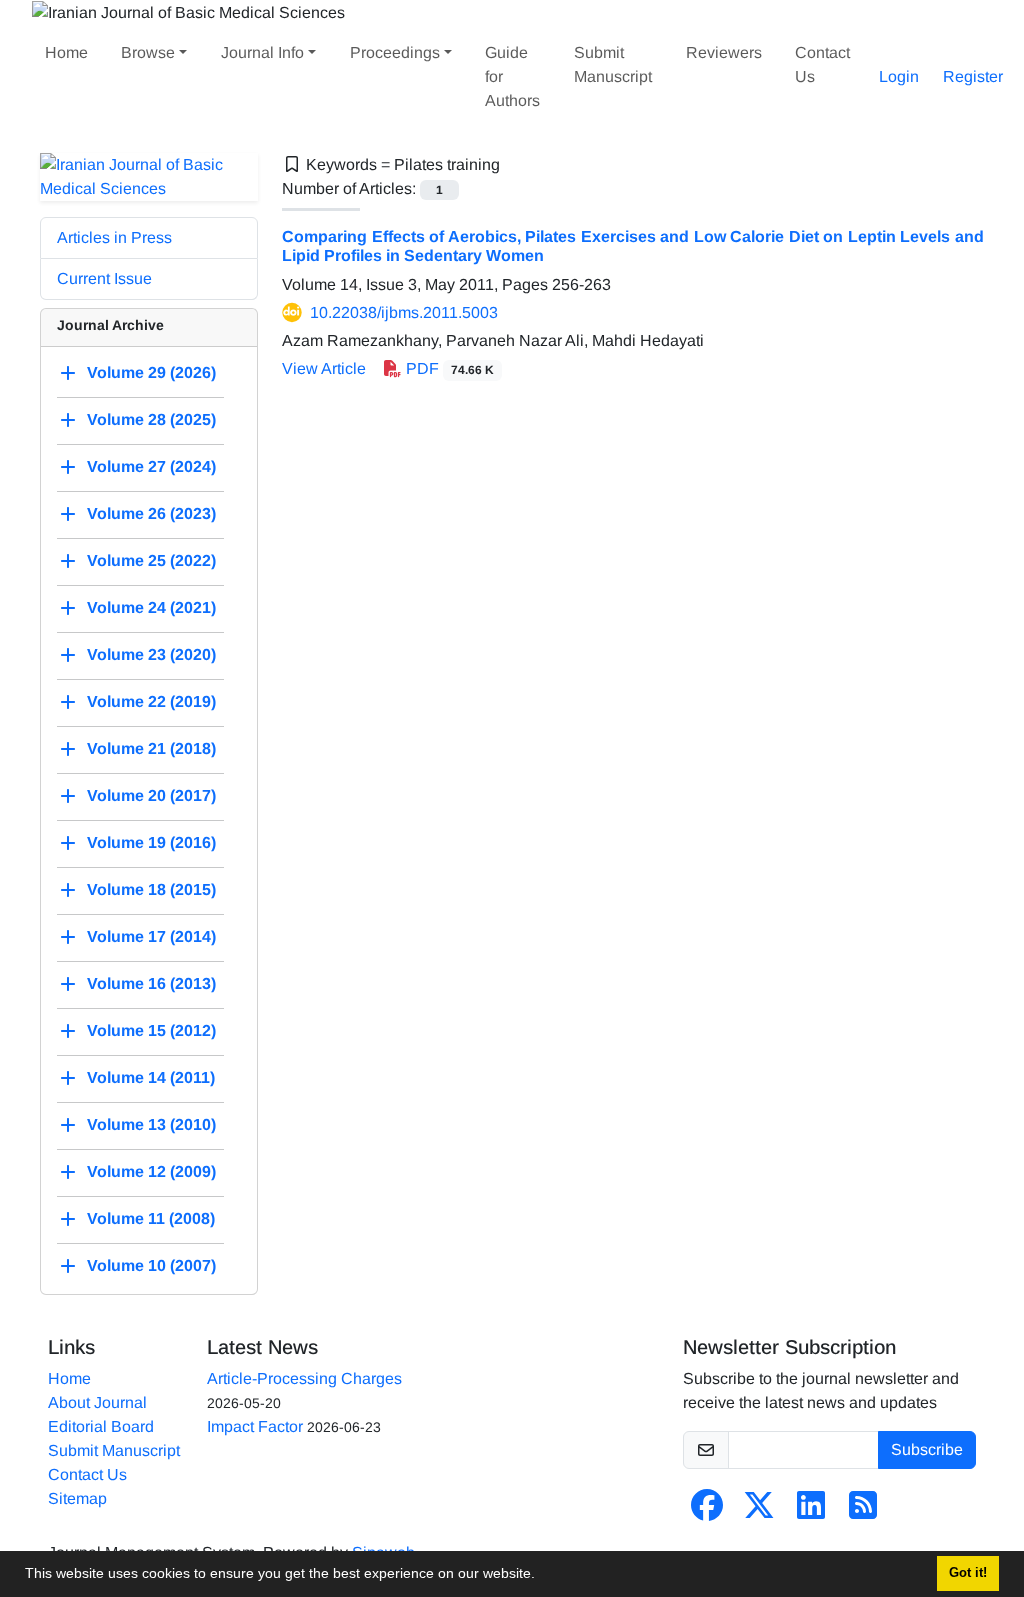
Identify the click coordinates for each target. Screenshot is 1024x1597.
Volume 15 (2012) (151, 1030)
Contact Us (822, 64)
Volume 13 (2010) (151, 1124)
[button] (542, 1576)
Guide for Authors (512, 76)
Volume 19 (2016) (151, 842)
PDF (448, 368)
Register (973, 76)
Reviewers (724, 52)
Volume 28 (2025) (151, 419)
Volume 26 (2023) (151, 513)
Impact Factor (255, 1426)
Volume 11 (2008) (151, 1218)
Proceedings (395, 52)
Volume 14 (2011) (151, 1077)
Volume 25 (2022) (151, 560)
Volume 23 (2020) (151, 654)
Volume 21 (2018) (151, 748)
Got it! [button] (968, 1573)
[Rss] (863, 1511)
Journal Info (262, 52)
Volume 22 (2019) (151, 701)
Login (899, 76)
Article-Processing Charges (304, 1378)
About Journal (97, 1402)
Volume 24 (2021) (151, 607)
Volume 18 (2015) (151, 889)
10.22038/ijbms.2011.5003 (404, 312)
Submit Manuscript (613, 64)
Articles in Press (114, 237)
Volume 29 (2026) (151, 372)
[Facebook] (707, 1511)
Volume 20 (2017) (151, 795)
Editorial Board (101, 1426)
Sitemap (77, 1498)
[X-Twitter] (759, 1511)
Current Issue (104, 278)
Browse (148, 52)
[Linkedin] (811, 1511)
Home (66, 52)
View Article (324, 368)
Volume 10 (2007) (151, 1265)
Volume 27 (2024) (151, 466)
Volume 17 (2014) (151, 936)
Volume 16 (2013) (151, 983)
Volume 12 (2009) (151, 1171)
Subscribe (927, 1449)
